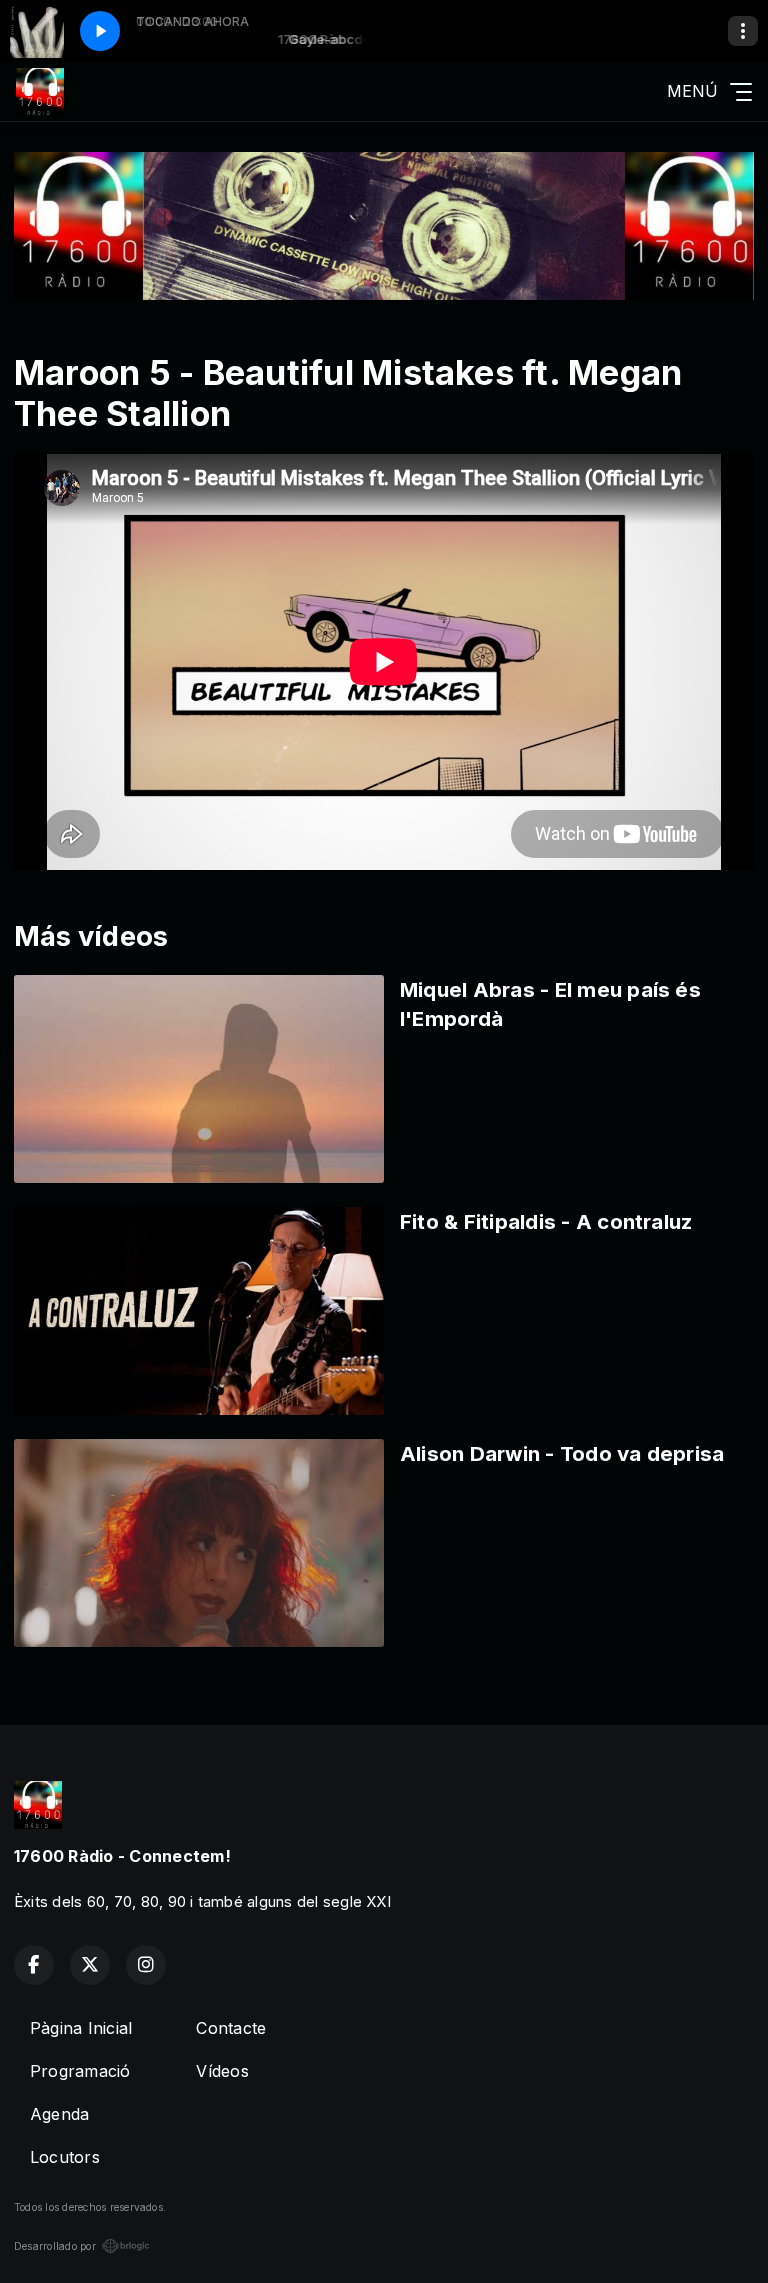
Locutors (65, 2157)
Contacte (231, 2028)
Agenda (59, 2114)
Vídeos (222, 2071)
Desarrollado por (55, 2246)
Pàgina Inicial (81, 2028)
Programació (80, 2071)
